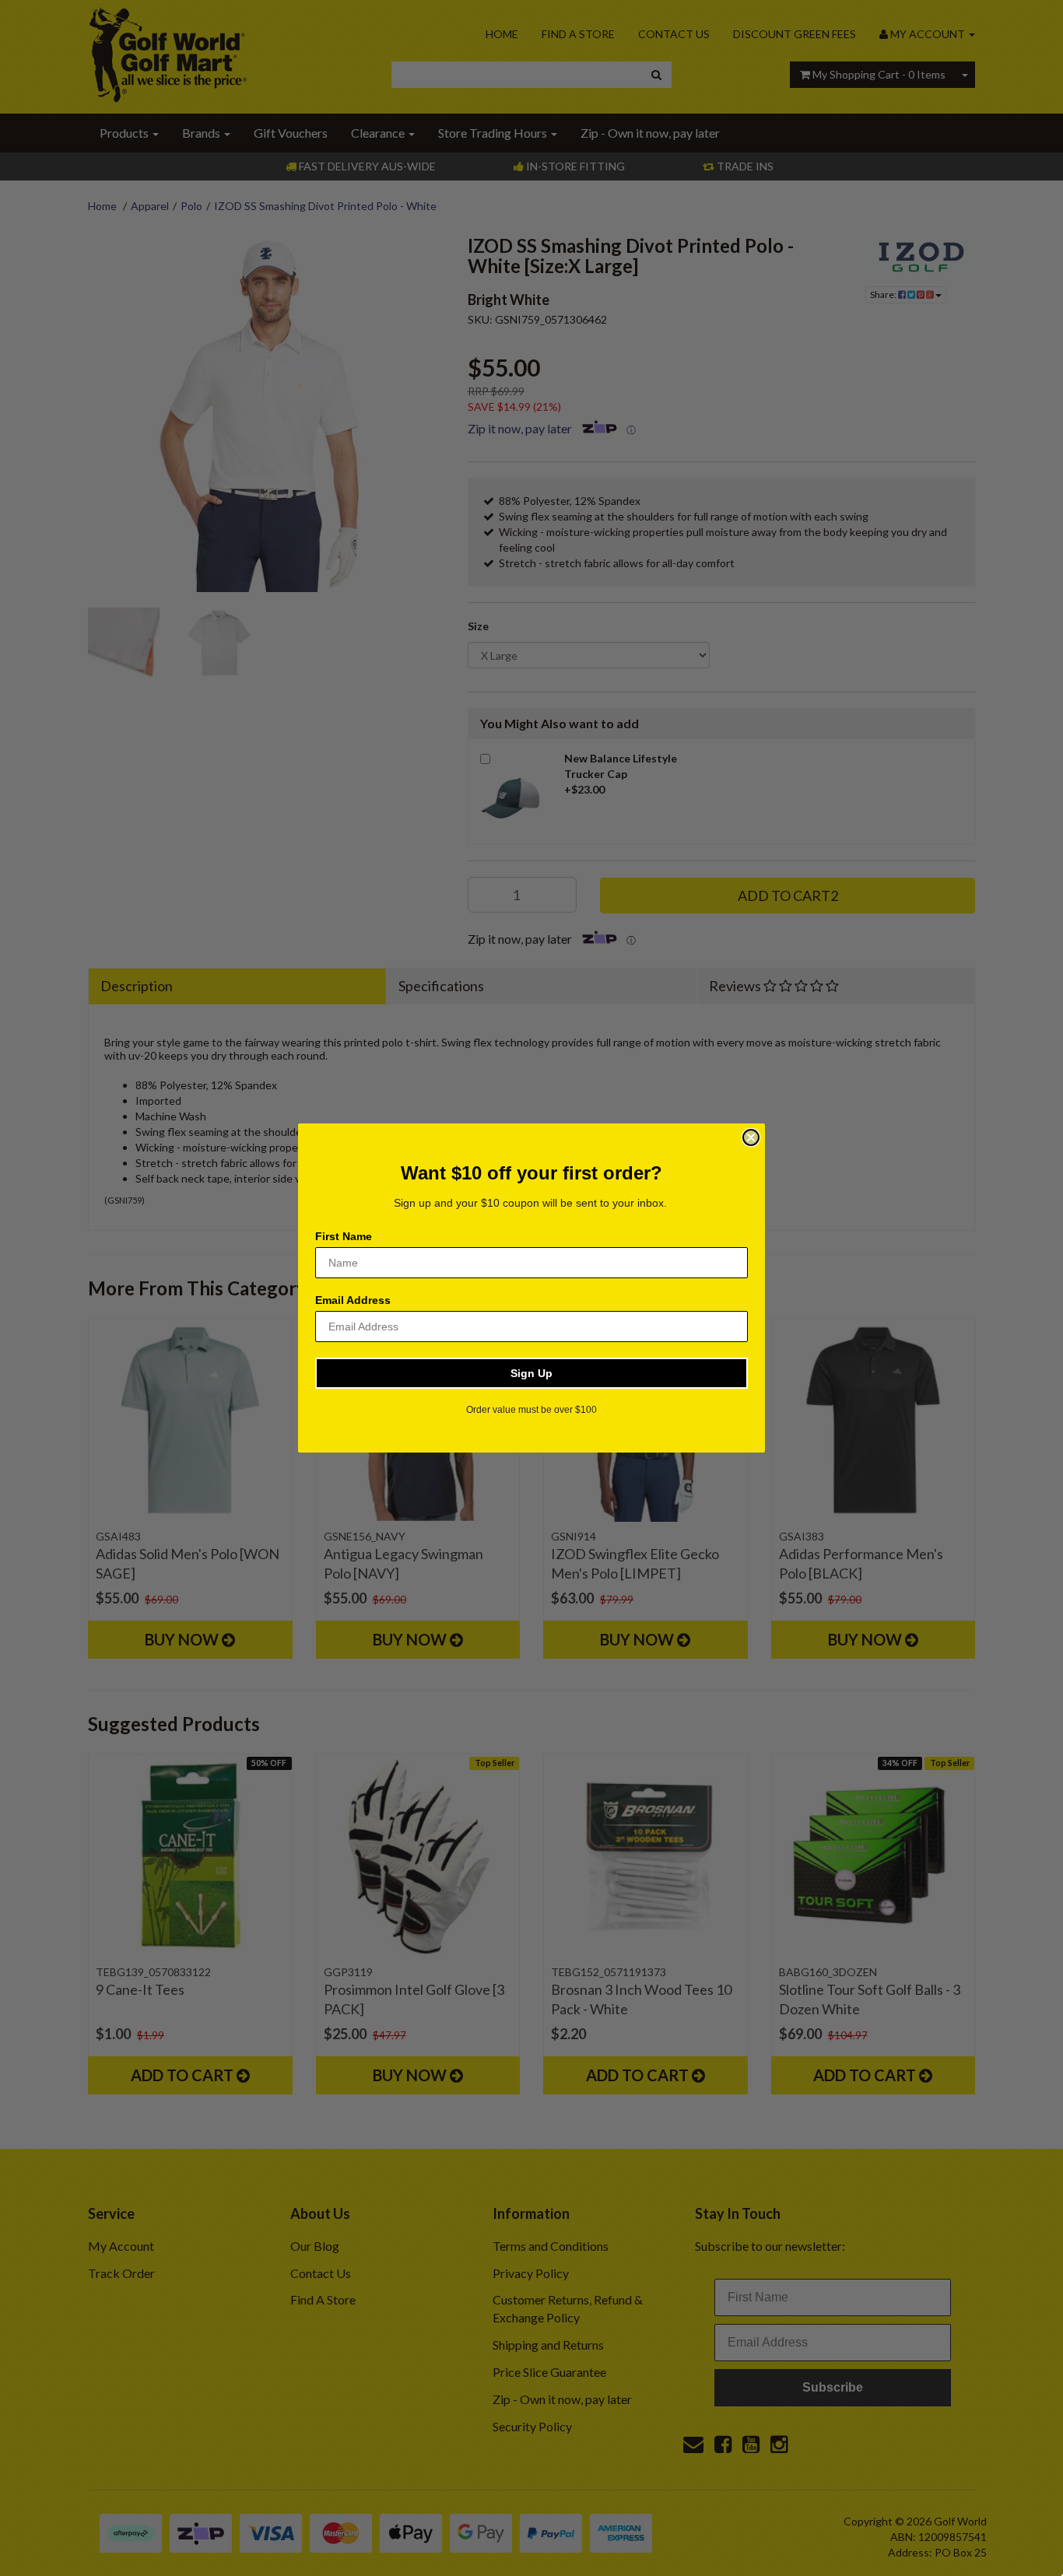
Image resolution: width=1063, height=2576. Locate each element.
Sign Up (531, 1373)
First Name (344, 1236)
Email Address (353, 1300)
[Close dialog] (751, 1137)
